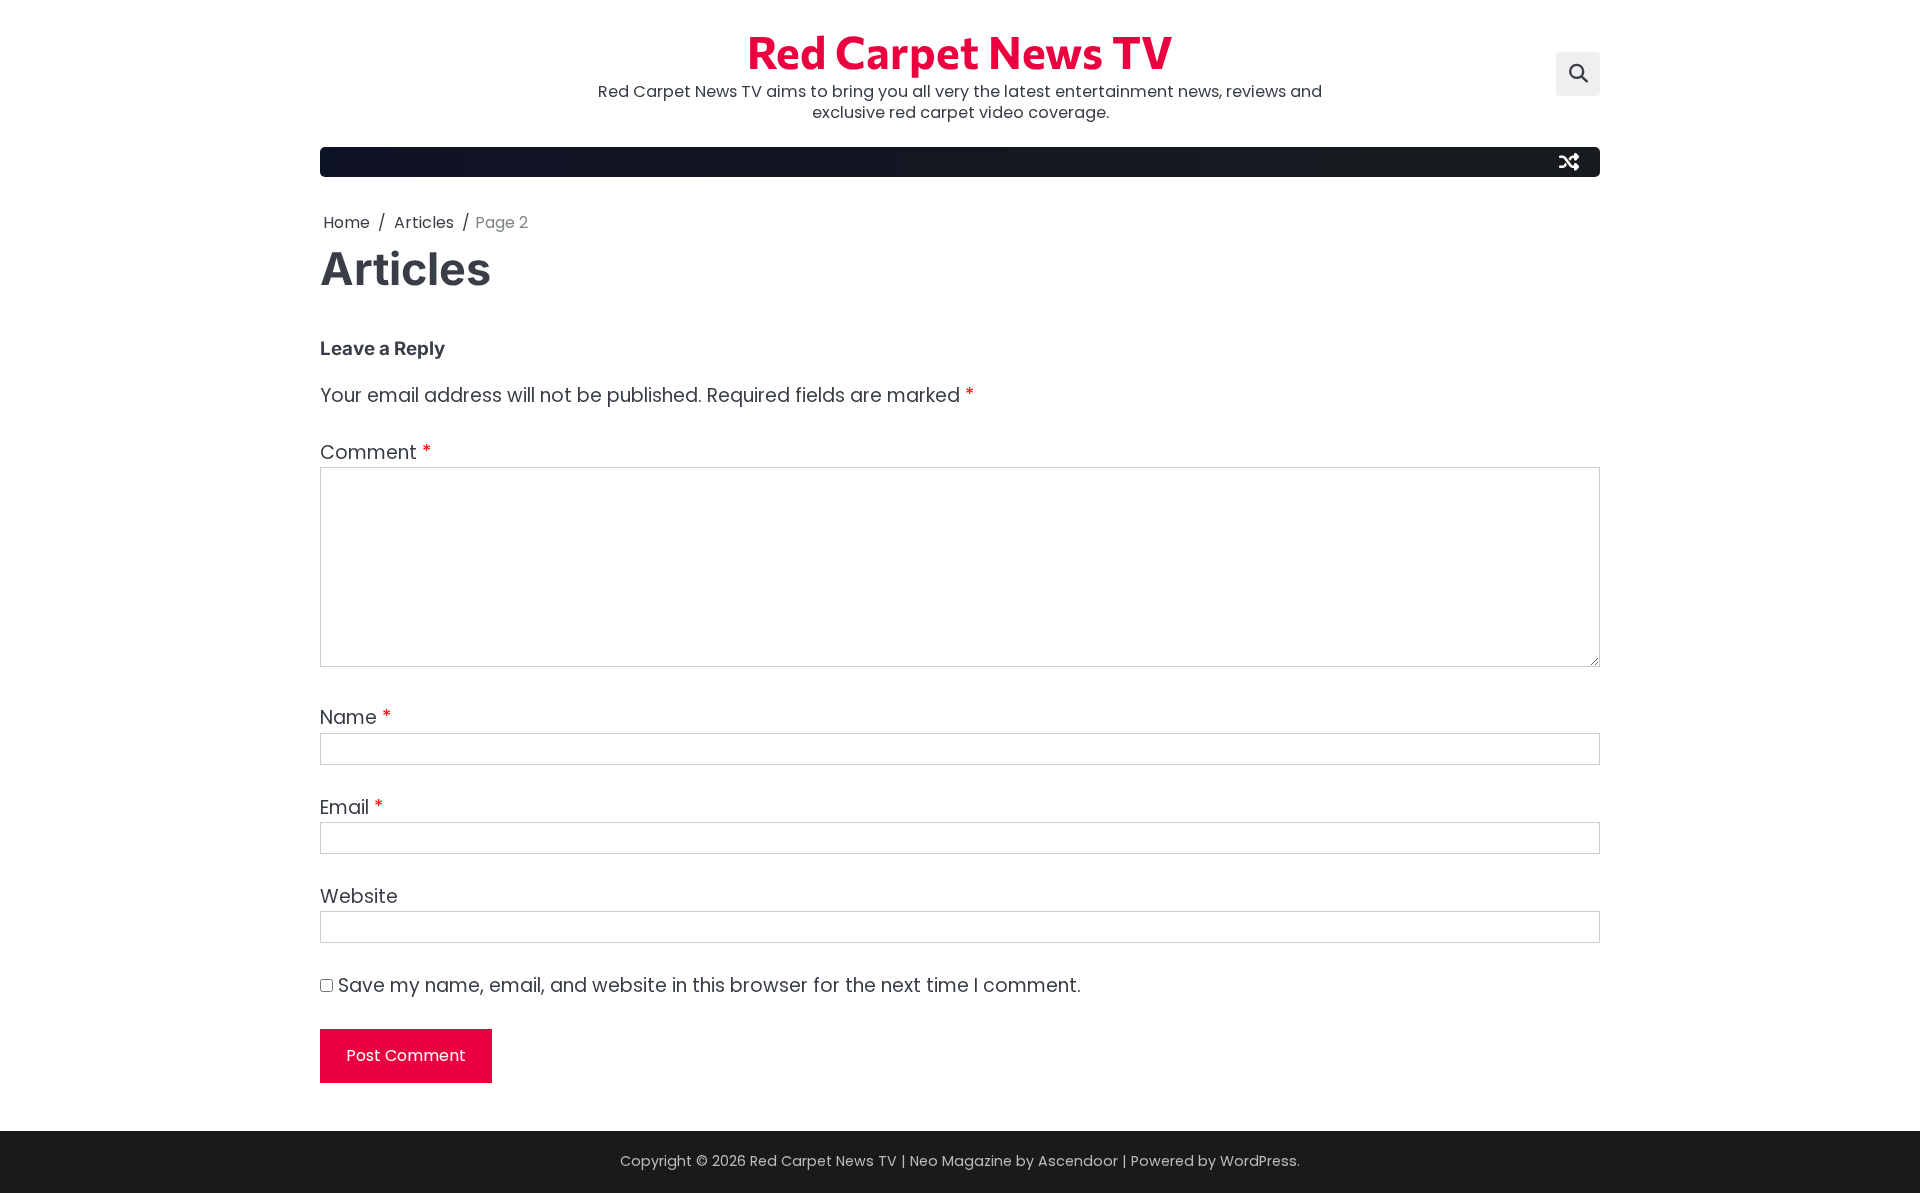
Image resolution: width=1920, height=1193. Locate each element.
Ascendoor (1078, 1161)
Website (359, 896)
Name (355, 717)
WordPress (1258, 1161)
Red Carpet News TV (960, 50)
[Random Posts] (1569, 162)
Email (351, 807)
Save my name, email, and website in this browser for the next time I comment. (709, 985)
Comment (375, 452)
